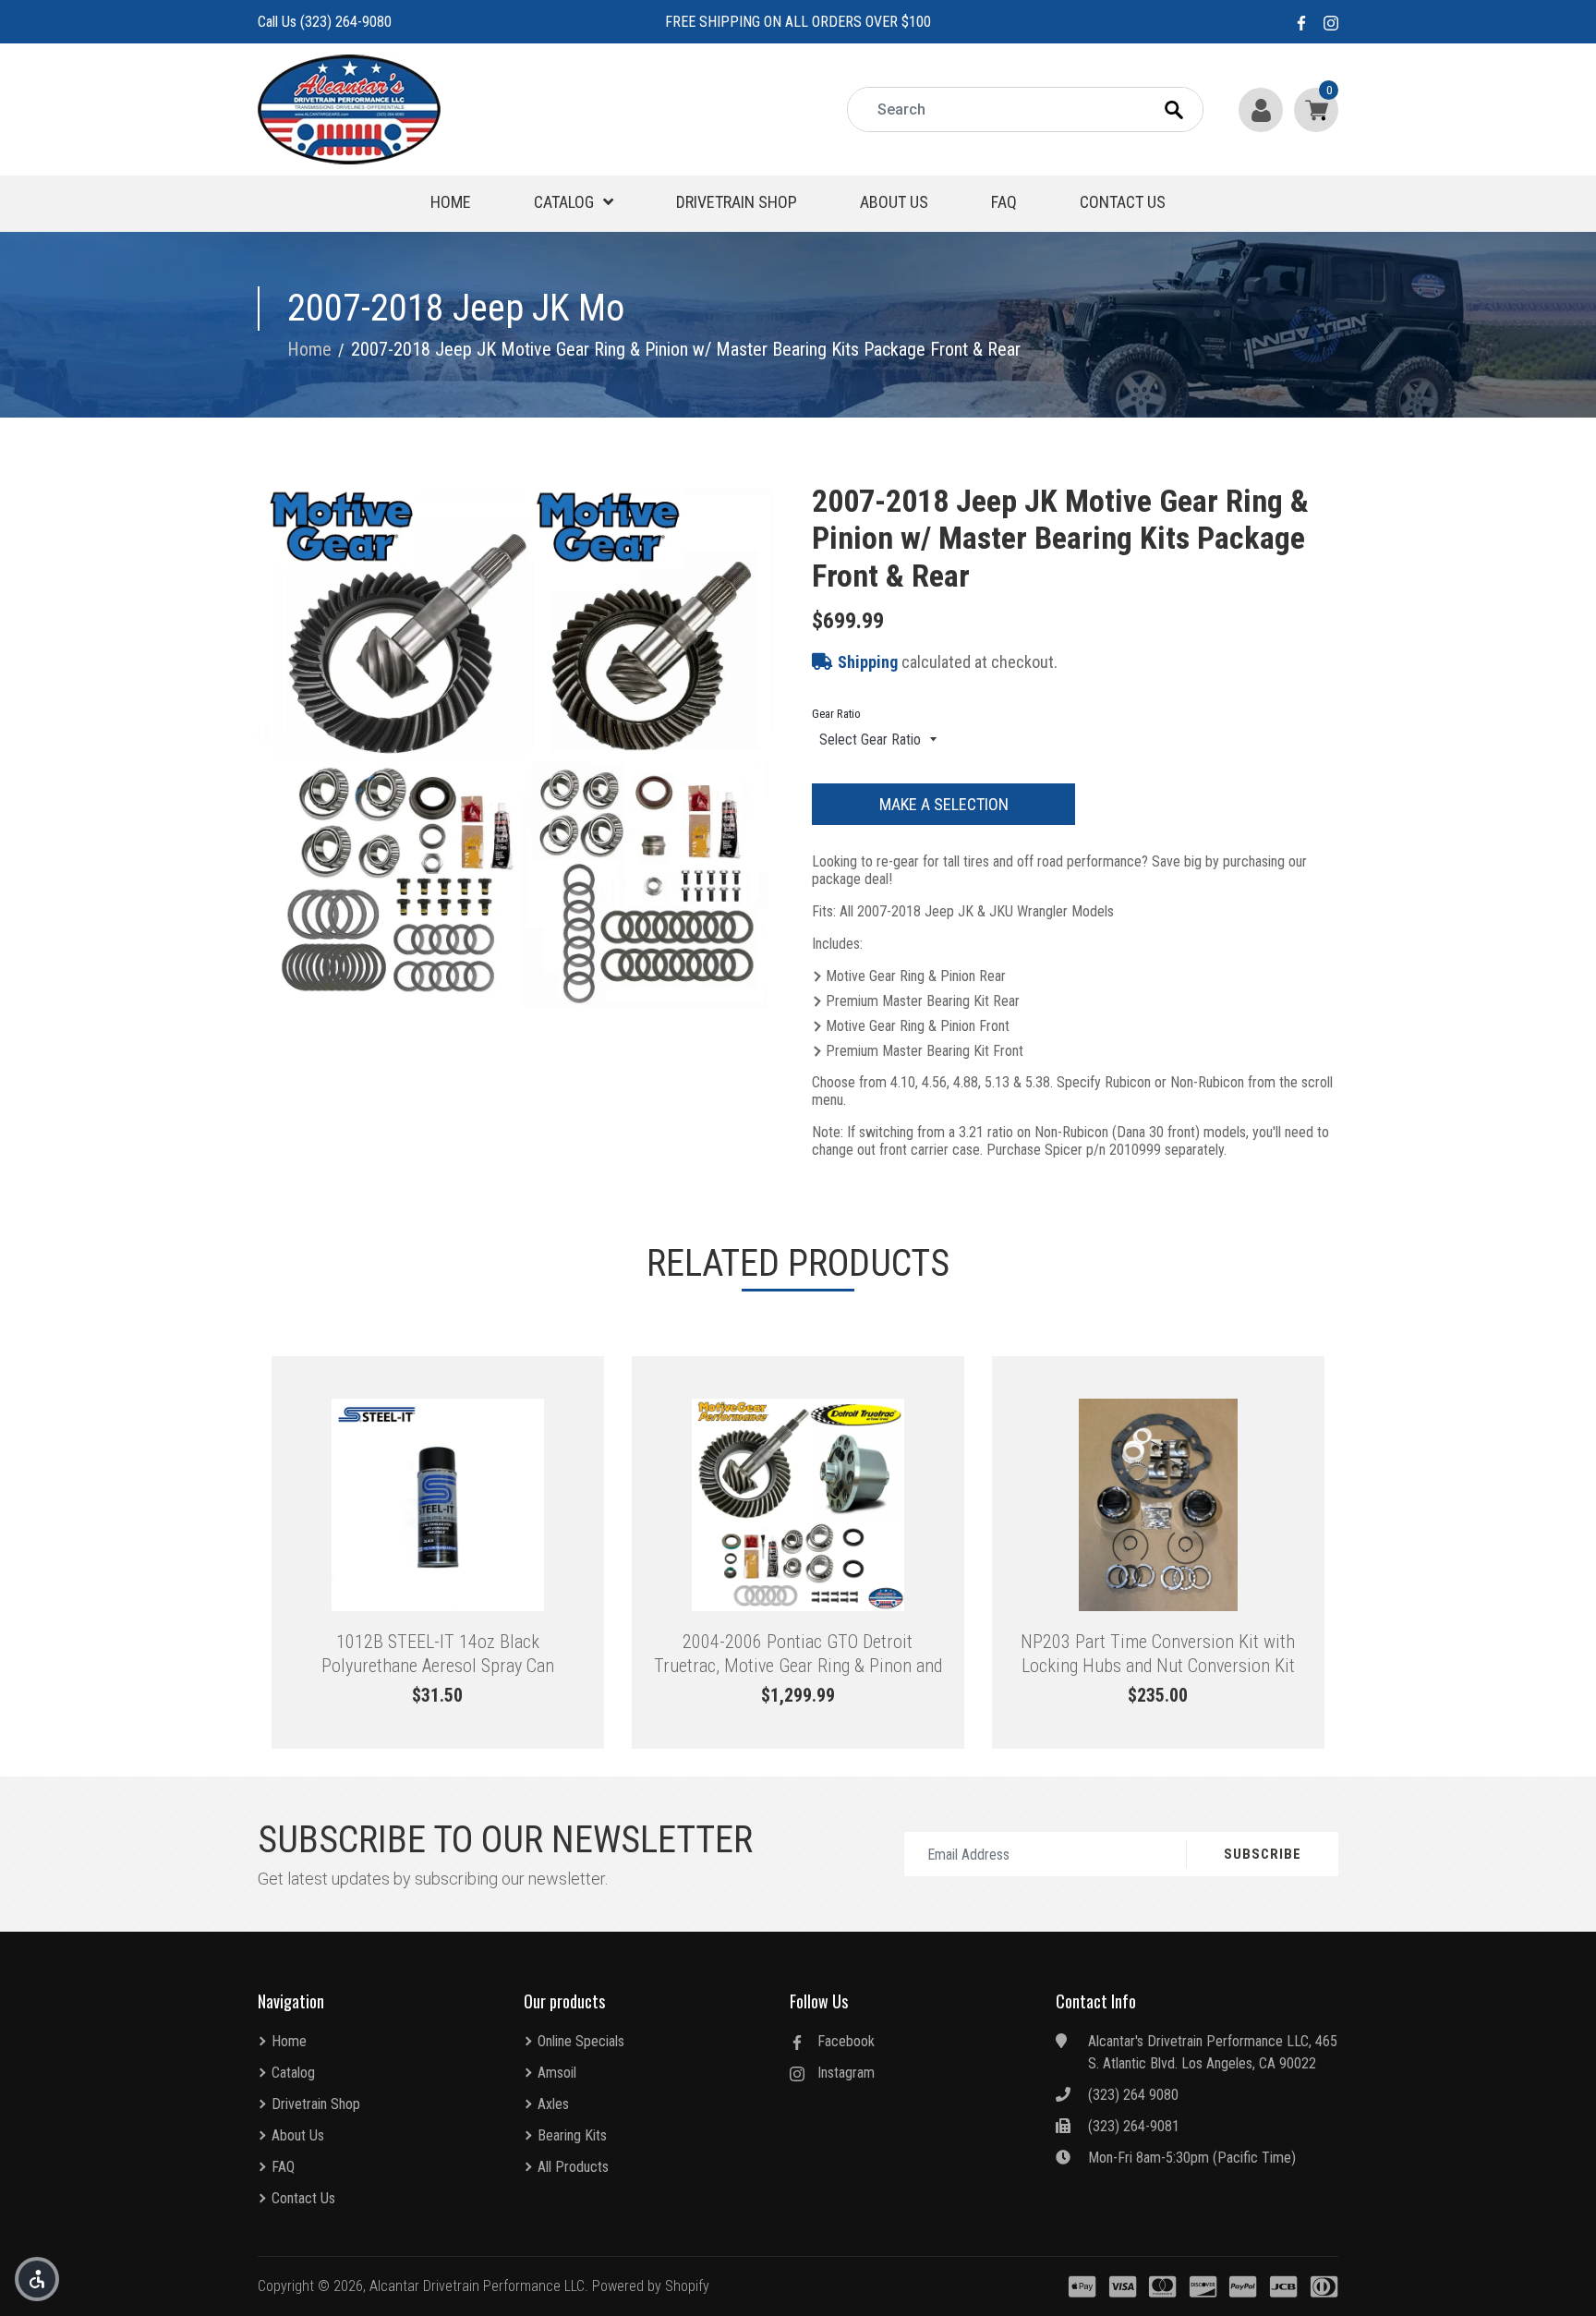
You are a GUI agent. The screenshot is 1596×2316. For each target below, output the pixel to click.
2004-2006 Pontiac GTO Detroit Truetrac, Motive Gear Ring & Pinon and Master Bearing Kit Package (798, 1654)
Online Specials (581, 2041)
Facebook (846, 2041)
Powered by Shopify (651, 2286)
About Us (894, 202)
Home (451, 202)
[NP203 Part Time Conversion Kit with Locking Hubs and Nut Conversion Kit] (1158, 1505)
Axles (553, 2104)
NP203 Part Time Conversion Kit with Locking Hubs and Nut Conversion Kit (1158, 1654)
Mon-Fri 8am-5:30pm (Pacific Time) (1192, 2158)
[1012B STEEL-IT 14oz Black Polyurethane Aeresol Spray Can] (438, 1505)
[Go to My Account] (1263, 109)
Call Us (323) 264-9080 (325, 22)
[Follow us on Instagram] (1331, 22)
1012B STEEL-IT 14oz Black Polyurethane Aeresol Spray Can (438, 1654)
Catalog (564, 202)
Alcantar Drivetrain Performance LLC (477, 2286)
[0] (1312, 109)
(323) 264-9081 (1134, 2126)
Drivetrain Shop (737, 202)
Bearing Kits (572, 2135)
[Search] (1191, 110)
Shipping (868, 662)
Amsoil (557, 2073)
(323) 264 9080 (1133, 2095)
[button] (37, 2279)
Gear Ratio (836, 714)
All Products (573, 2167)
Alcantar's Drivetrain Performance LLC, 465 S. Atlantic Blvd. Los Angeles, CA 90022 (1213, 2052)
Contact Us (1123, 202)
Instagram (846, 2073)
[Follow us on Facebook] (1301, 22)
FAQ (1004, 202)
